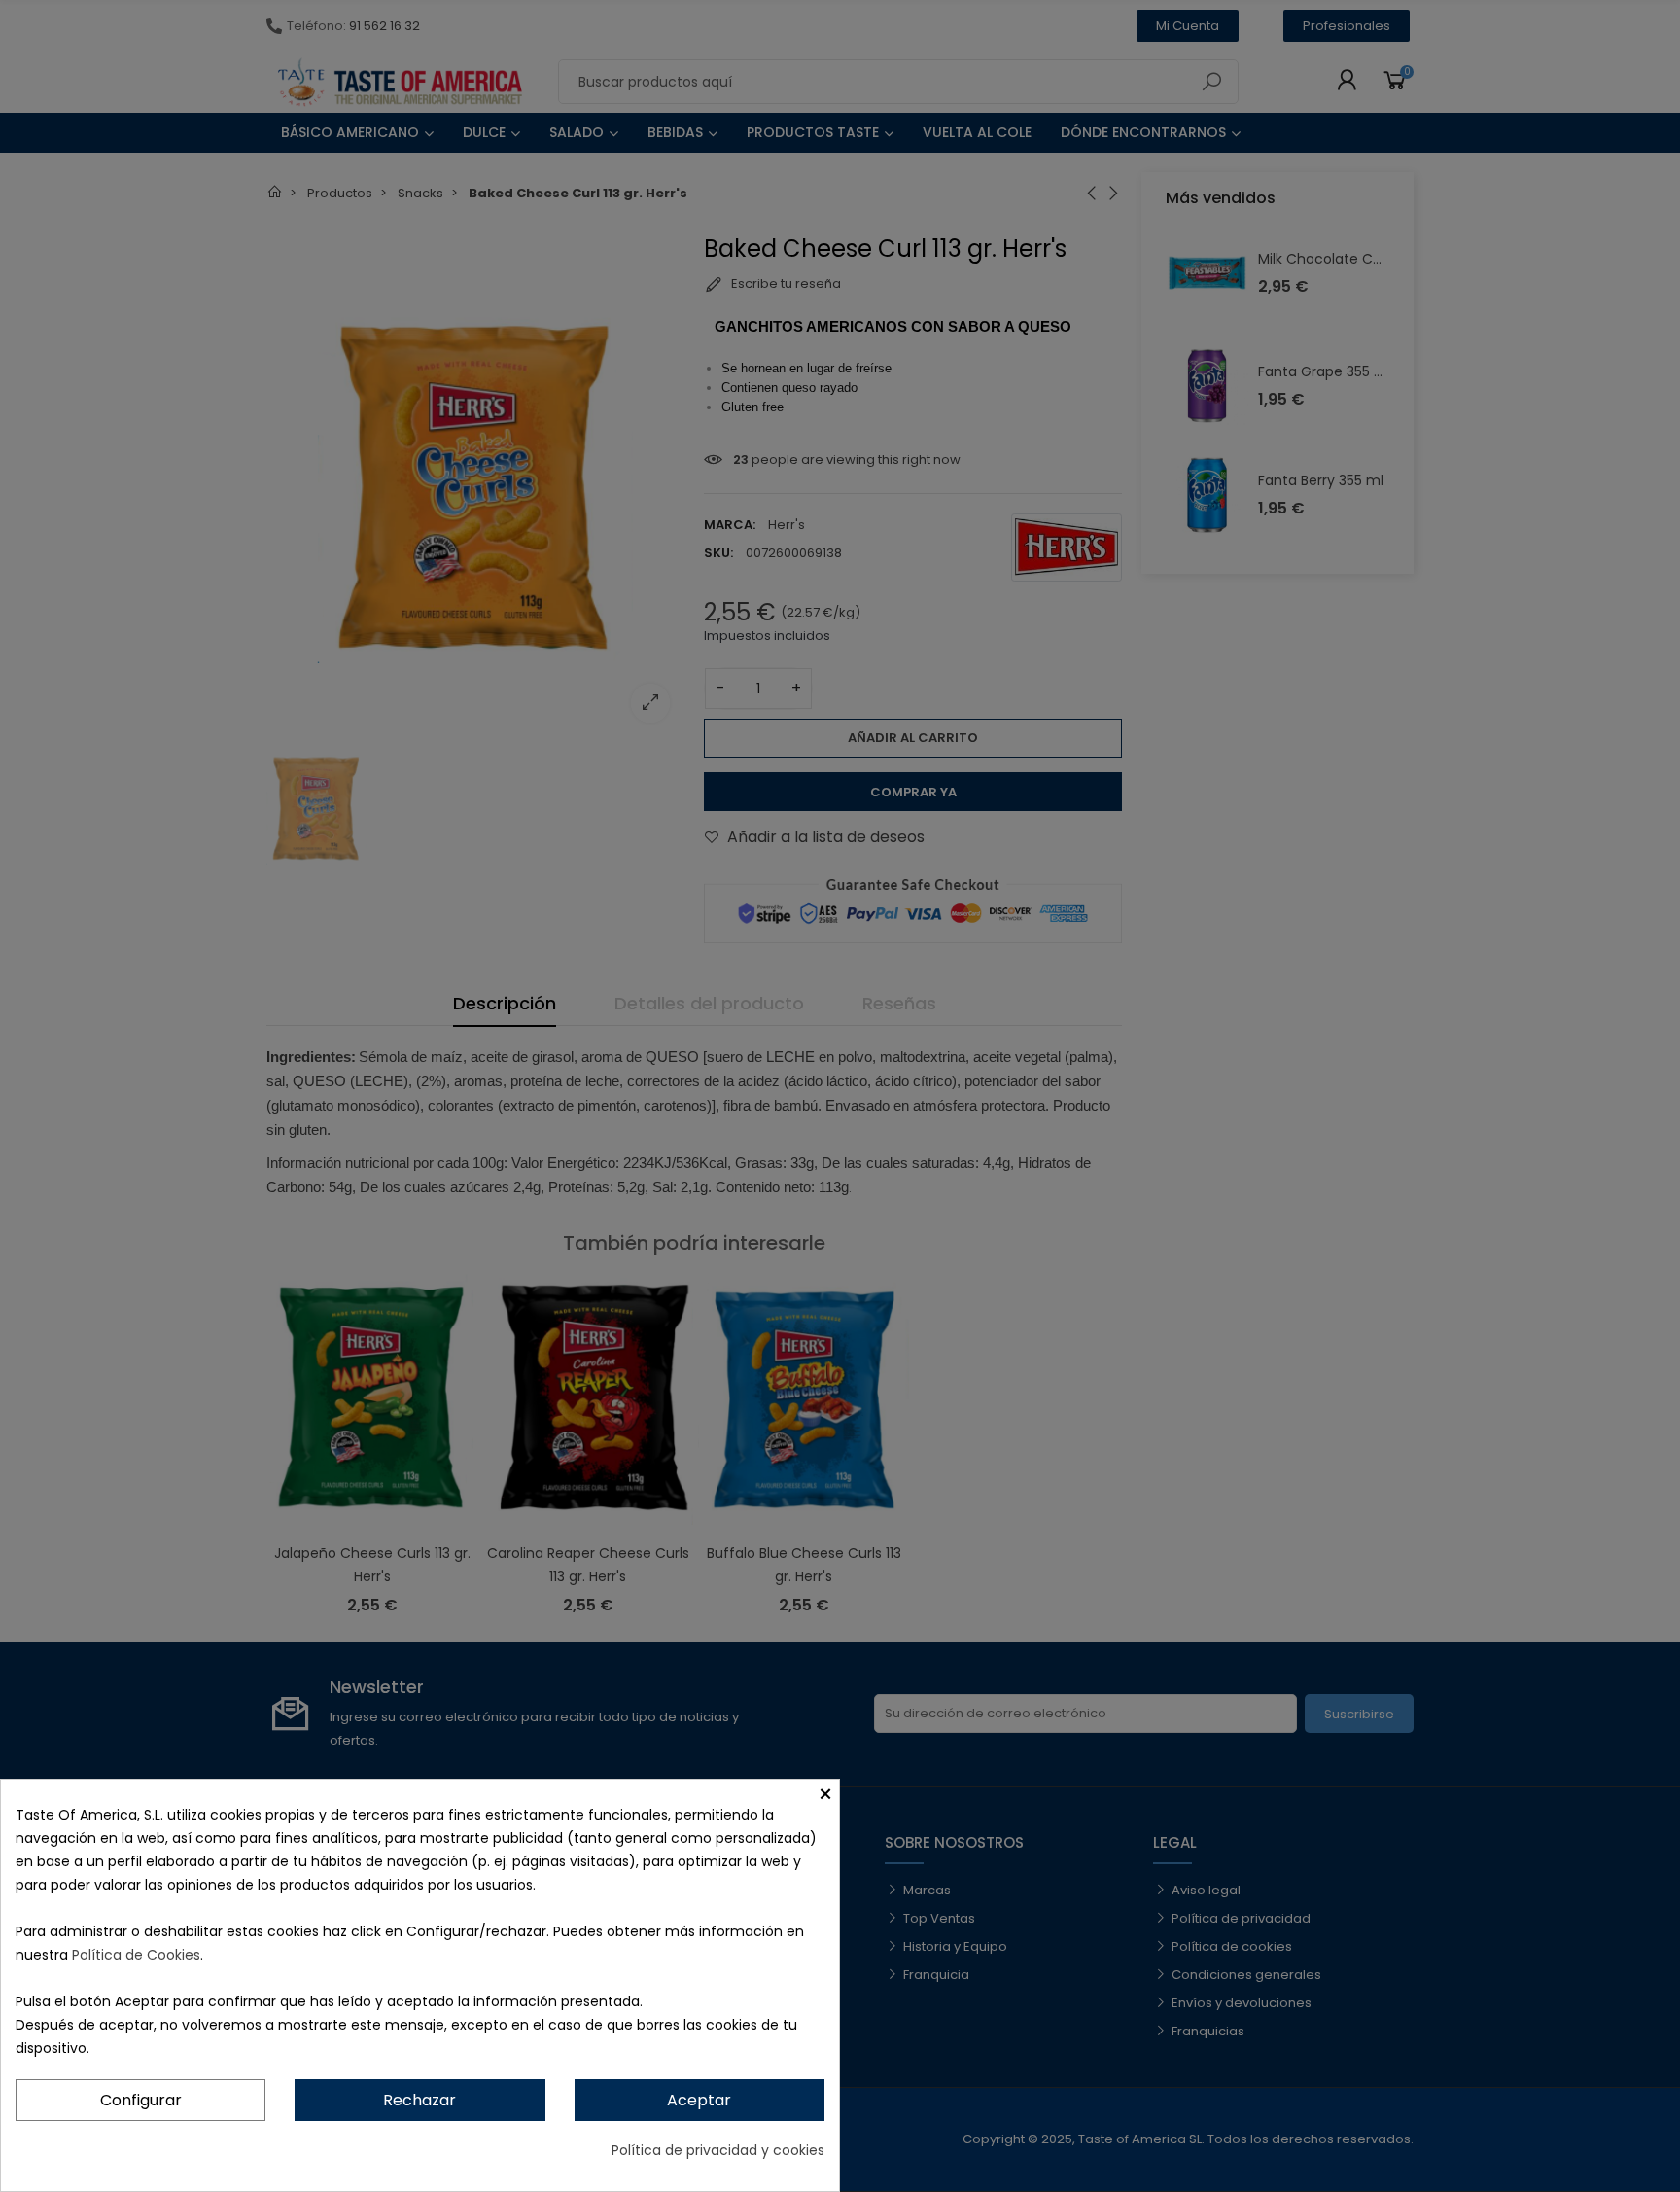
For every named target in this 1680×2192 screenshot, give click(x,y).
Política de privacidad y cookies (718, 2150)
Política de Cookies (136, 1955)
